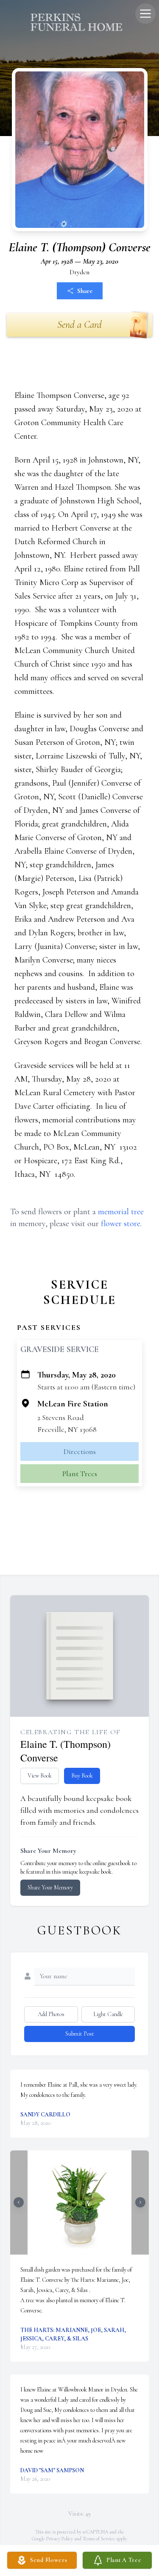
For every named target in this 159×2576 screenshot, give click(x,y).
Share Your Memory (50, 1887)
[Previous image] (19, 2202)
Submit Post (80, 2034)
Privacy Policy (60, 2539)
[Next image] (140, 2202)
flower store (121, 1224)
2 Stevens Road (61, 1417)
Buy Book (82, 1776)
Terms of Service (99, 2539)
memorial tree (121, 1212)
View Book (40, 1776)
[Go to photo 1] (77, 2249)
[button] (79, 2203)
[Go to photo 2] (82, 2249)
